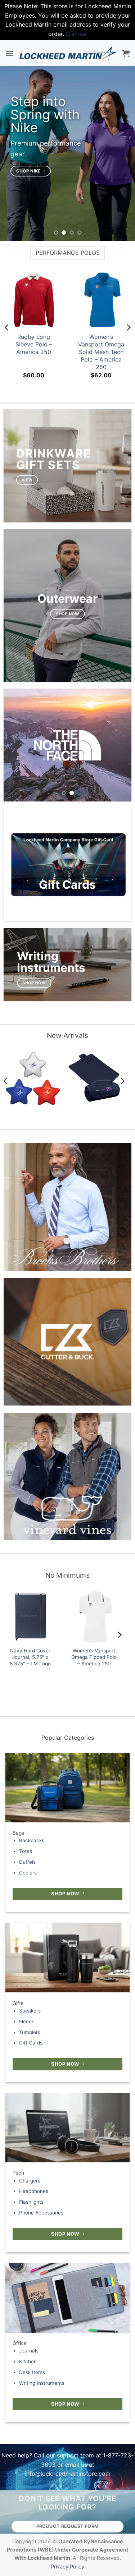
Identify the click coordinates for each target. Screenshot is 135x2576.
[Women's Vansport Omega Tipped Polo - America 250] (94, 1617)
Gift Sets (48, 465)
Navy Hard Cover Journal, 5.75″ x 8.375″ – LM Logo (30, 1657)
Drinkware (54, 453)
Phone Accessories (41, 2213)
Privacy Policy (67, 2566)
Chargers (30, 2181)
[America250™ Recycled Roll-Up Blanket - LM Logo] (95, 1078)
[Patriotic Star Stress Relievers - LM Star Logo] (33, 1078)
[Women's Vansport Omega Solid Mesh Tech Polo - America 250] (102, 300)
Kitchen (28, 2361)
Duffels (27, 1862)
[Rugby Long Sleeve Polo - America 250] (34, 300)
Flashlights (31, 2202)
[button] (10, 53)
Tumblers (30, 2032)
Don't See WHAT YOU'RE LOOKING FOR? (67, 2503)
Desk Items (32, 2372)
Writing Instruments (42, 2383)
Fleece (27, 2021)
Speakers (30, 2011)
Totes (26, 1851)
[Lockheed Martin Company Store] (68, 53)
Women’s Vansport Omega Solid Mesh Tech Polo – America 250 (101, 352)
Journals (29, 2351)
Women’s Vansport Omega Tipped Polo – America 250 (94, 1657)
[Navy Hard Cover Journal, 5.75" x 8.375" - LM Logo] (30, 1617)
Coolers (28, 1873)
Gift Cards (31, 2043)
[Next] (128, 328)
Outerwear (67, 599)
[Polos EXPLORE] (67, 745)
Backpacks (32, 1840)
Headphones (34, 2191)
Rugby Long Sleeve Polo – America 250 (34, 344)
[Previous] (7, 328)
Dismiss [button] (76, 34)
